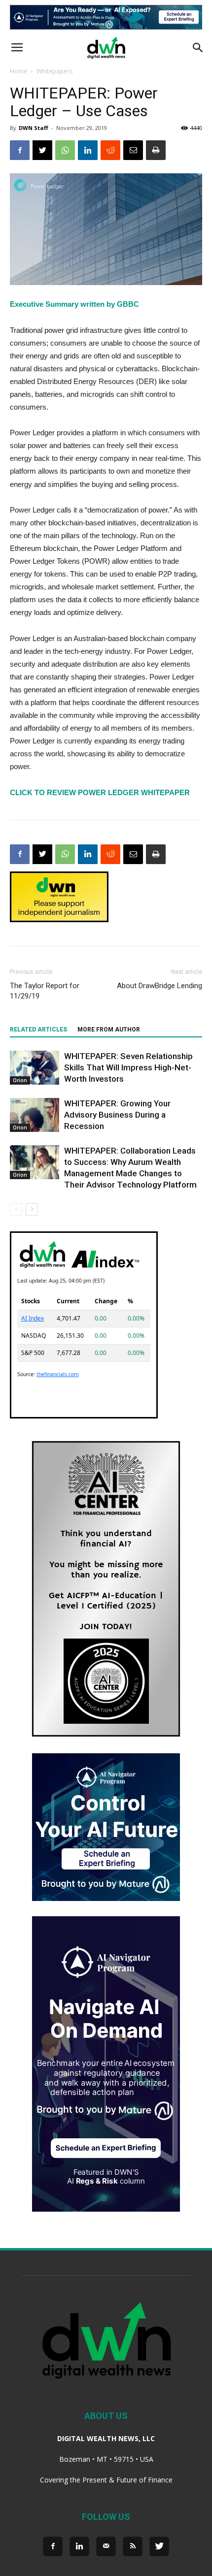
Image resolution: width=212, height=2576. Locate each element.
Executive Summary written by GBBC (74, 304)
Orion (20, 1080)
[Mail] (106, 2546)
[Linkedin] (79, 2546)
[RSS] (133, 2546)
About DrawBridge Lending (159, 986)
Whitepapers (54, 71)
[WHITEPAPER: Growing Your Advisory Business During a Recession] (35, 1115)
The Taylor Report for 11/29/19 (45, 991)
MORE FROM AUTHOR (109, 1030)
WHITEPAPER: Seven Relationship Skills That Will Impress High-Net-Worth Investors (128, 1067)
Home (18, 71)
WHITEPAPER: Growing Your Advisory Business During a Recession (117, 1115)
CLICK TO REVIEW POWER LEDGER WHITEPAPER (100, 792)
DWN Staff (34, 128)
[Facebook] (53, 2546)
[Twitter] (159, 2546)
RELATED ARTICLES (38, 1030)
